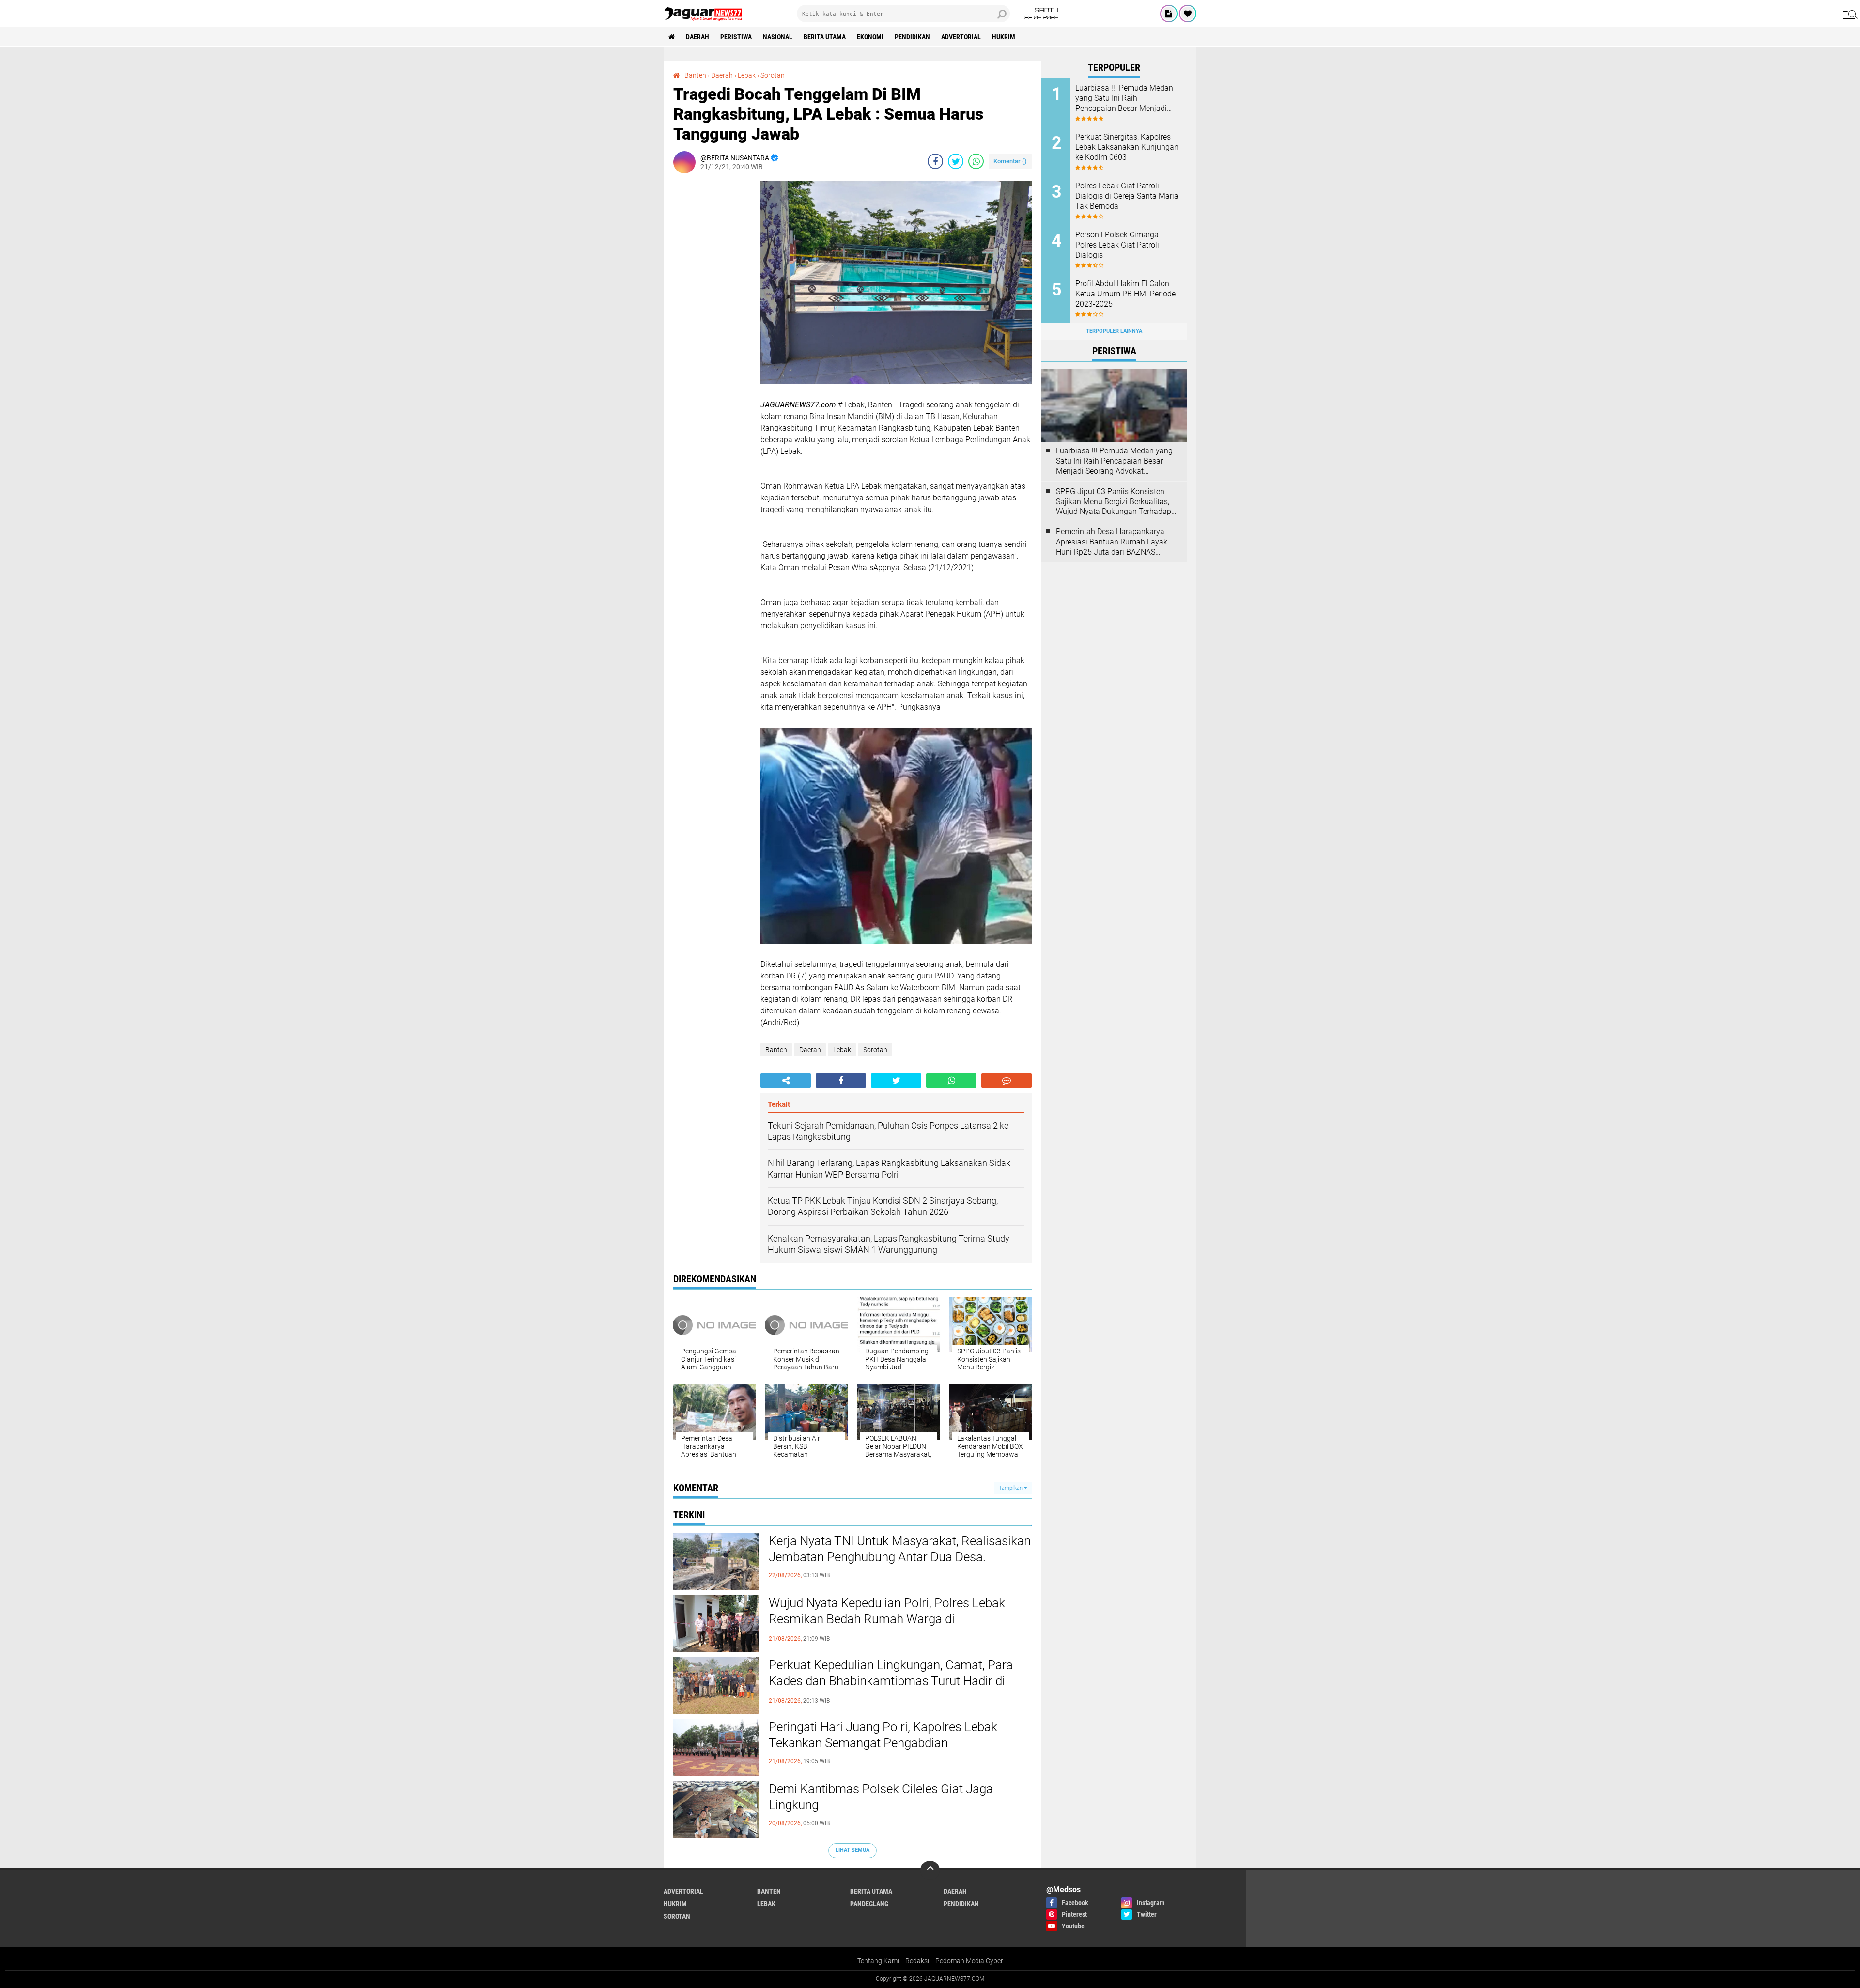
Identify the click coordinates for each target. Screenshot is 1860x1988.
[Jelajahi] (1849, 14)
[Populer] (1188, 14)
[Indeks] (1169, 14)
